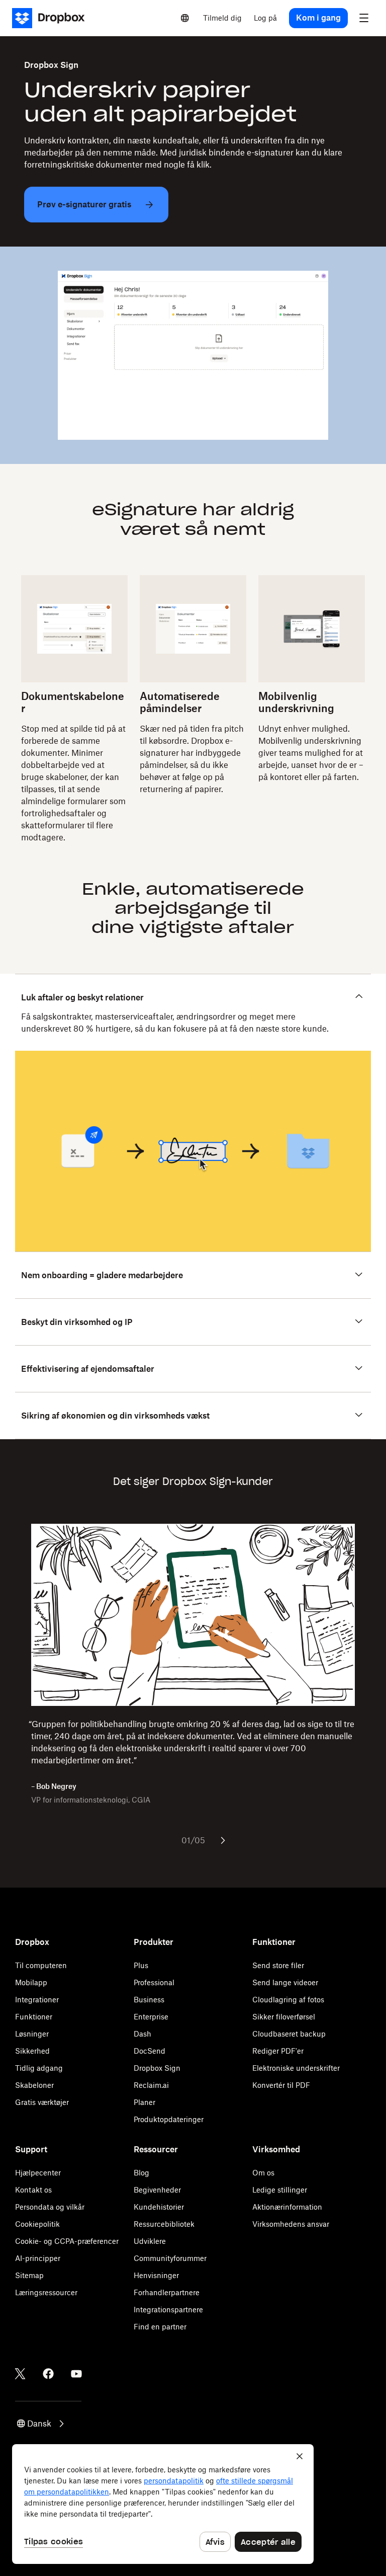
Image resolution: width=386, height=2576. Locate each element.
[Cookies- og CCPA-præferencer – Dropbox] (163, 2504)
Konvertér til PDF (281, 2085)
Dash (142, 2034)
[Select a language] (185, 18)
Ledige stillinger (280, 2190)
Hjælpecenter (38, 2173)
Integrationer (37, 2000)
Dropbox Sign (157, 2068)
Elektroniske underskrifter (296, 2068)
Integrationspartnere (168, 2310)
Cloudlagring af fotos (288, 2000)
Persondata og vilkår (50, 2207)
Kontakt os (33, 2190)
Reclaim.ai (151, 2085)
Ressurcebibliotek (164, 2224)
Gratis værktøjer (42, 2102)
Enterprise (151, 2017)
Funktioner (34, 2017)
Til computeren (41, 1965)
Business (149, 2000)
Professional (154, 1982)
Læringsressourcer (46, 2292)
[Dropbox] (52, 18)
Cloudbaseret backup (289, 2034)
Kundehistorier (159, 2207)
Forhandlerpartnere (167, 2292)
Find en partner (160, 2327)
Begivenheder (157, 2190)
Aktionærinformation (287, 2207)
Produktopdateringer (169, 2119)
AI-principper (38, 2258)
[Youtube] (76, 2374)
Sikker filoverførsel (284, 2017)
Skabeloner (34, 2085)
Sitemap (29, 2275)
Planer (144, 2102)
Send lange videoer (285, 1982)
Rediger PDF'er (278, 2051)
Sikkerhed (32, 2051)
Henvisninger (156, 2275)
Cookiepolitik (37, 2224)
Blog (141, 2173)
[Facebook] (48, 2374)
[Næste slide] (223, 1840)
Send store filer (278, 1965)
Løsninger (32, 2034)
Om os (263, 2173)
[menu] (364, 18)
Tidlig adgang (39, 2068)
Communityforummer (170, 2258)
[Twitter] (20, 2374)
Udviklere (150, 2241)
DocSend (150, 2051)
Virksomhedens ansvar (291, 2224)
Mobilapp (31, 1982)
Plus (141, 1965)
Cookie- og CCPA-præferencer (67, 2241)
